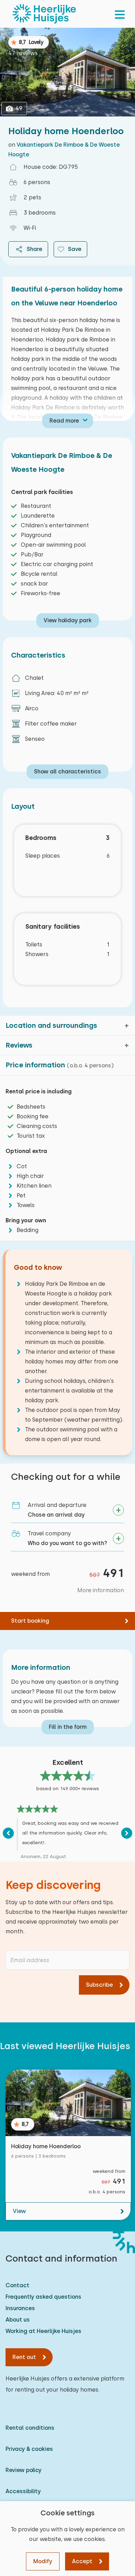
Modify (43, 2561)
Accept (82, 2561)
